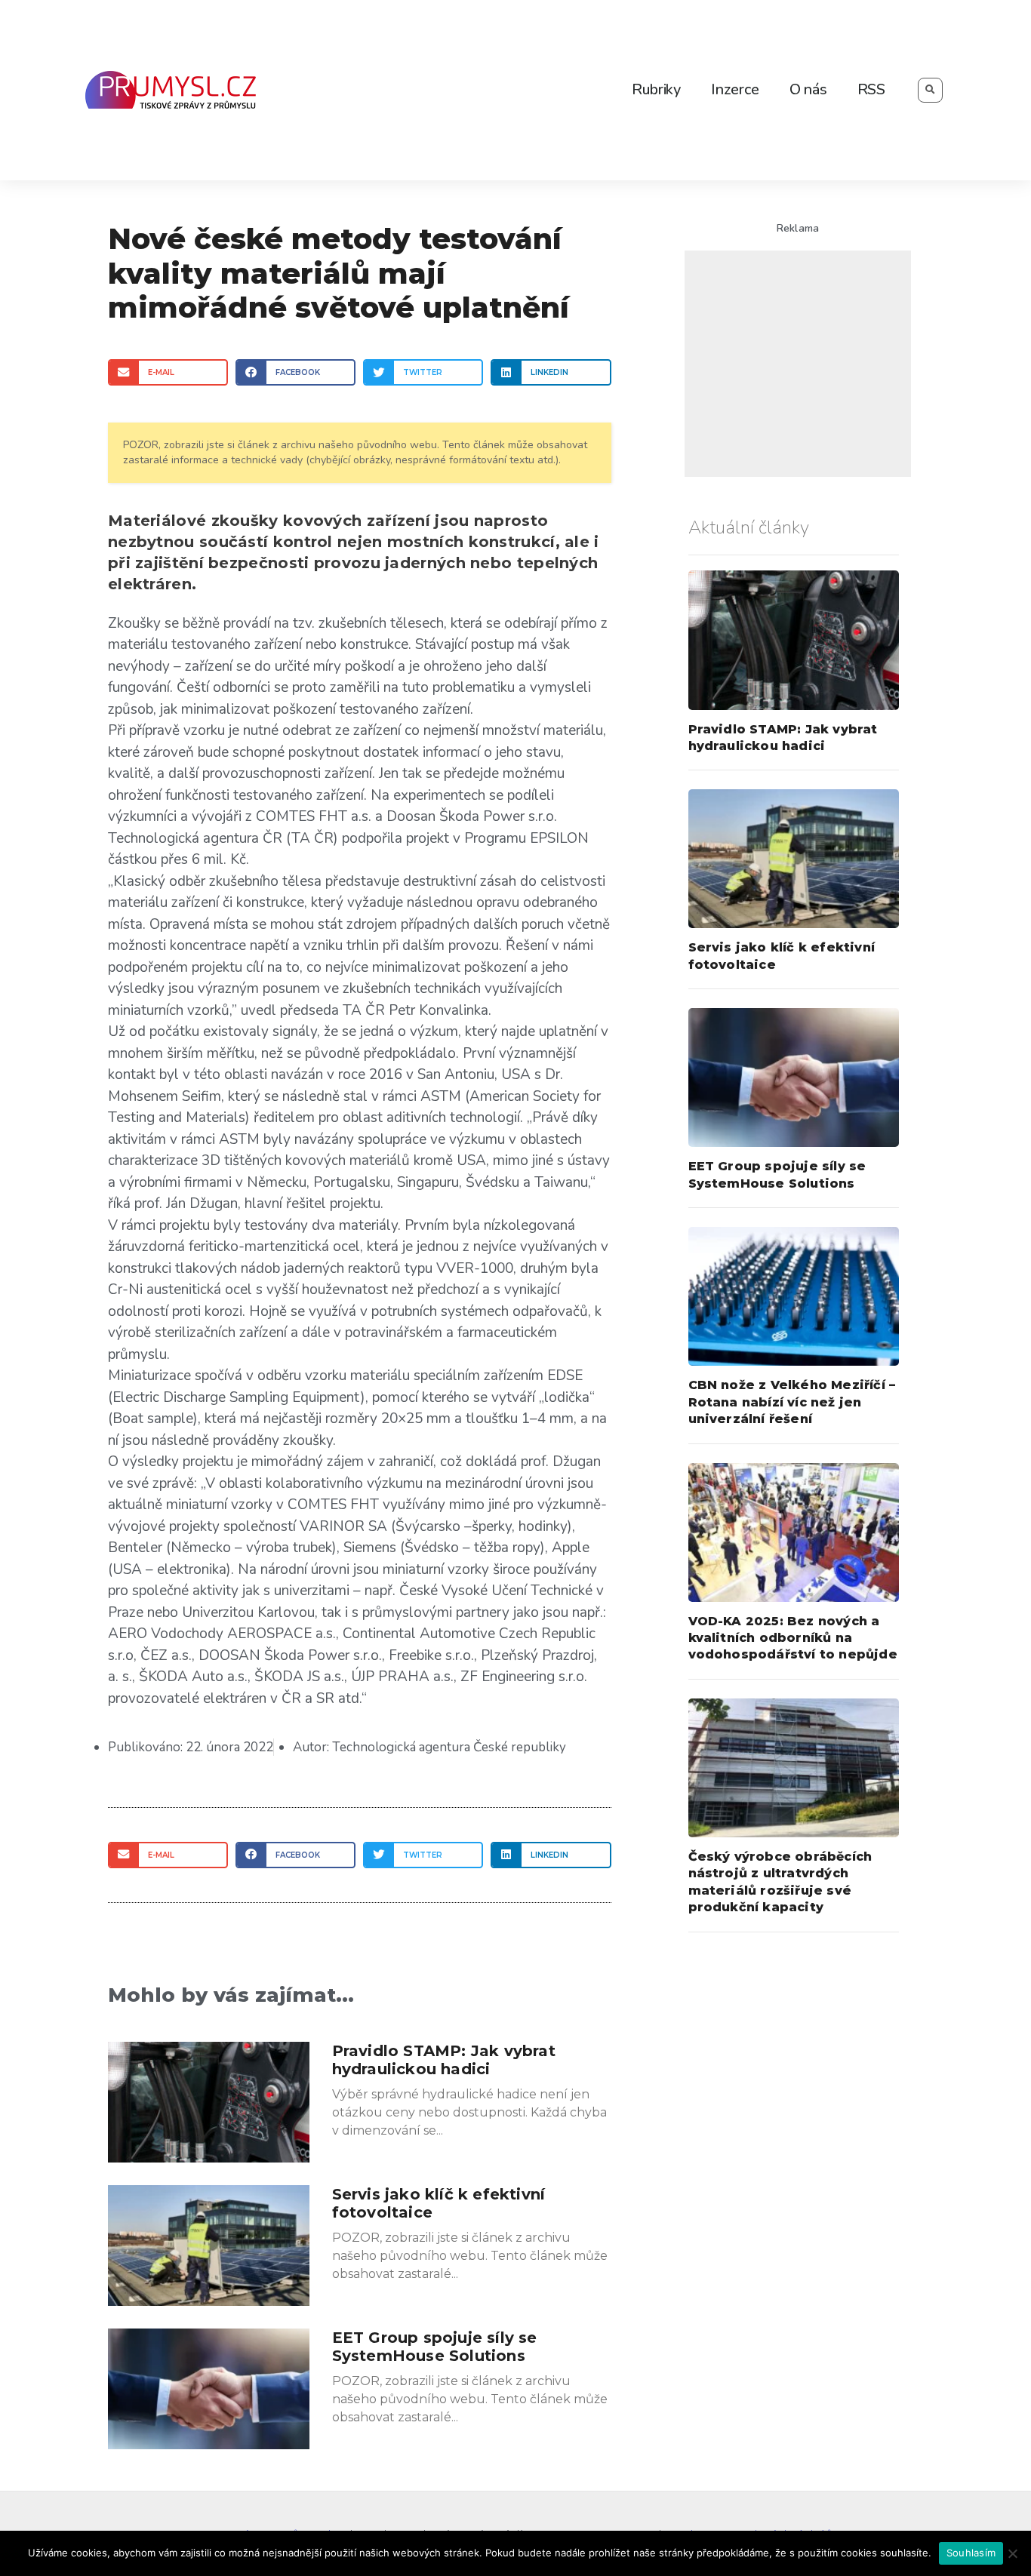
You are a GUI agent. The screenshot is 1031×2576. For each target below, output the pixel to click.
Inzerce (735, 89)
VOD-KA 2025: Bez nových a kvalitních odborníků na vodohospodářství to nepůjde (793, 1638)
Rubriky (656, 89)
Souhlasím (971, 2553)
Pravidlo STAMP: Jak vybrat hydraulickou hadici (444, 2060)
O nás (808, 89)
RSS (871, 89)
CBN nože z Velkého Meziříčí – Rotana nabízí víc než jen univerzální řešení (792, 1402)
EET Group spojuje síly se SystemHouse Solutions (435, 2347)
